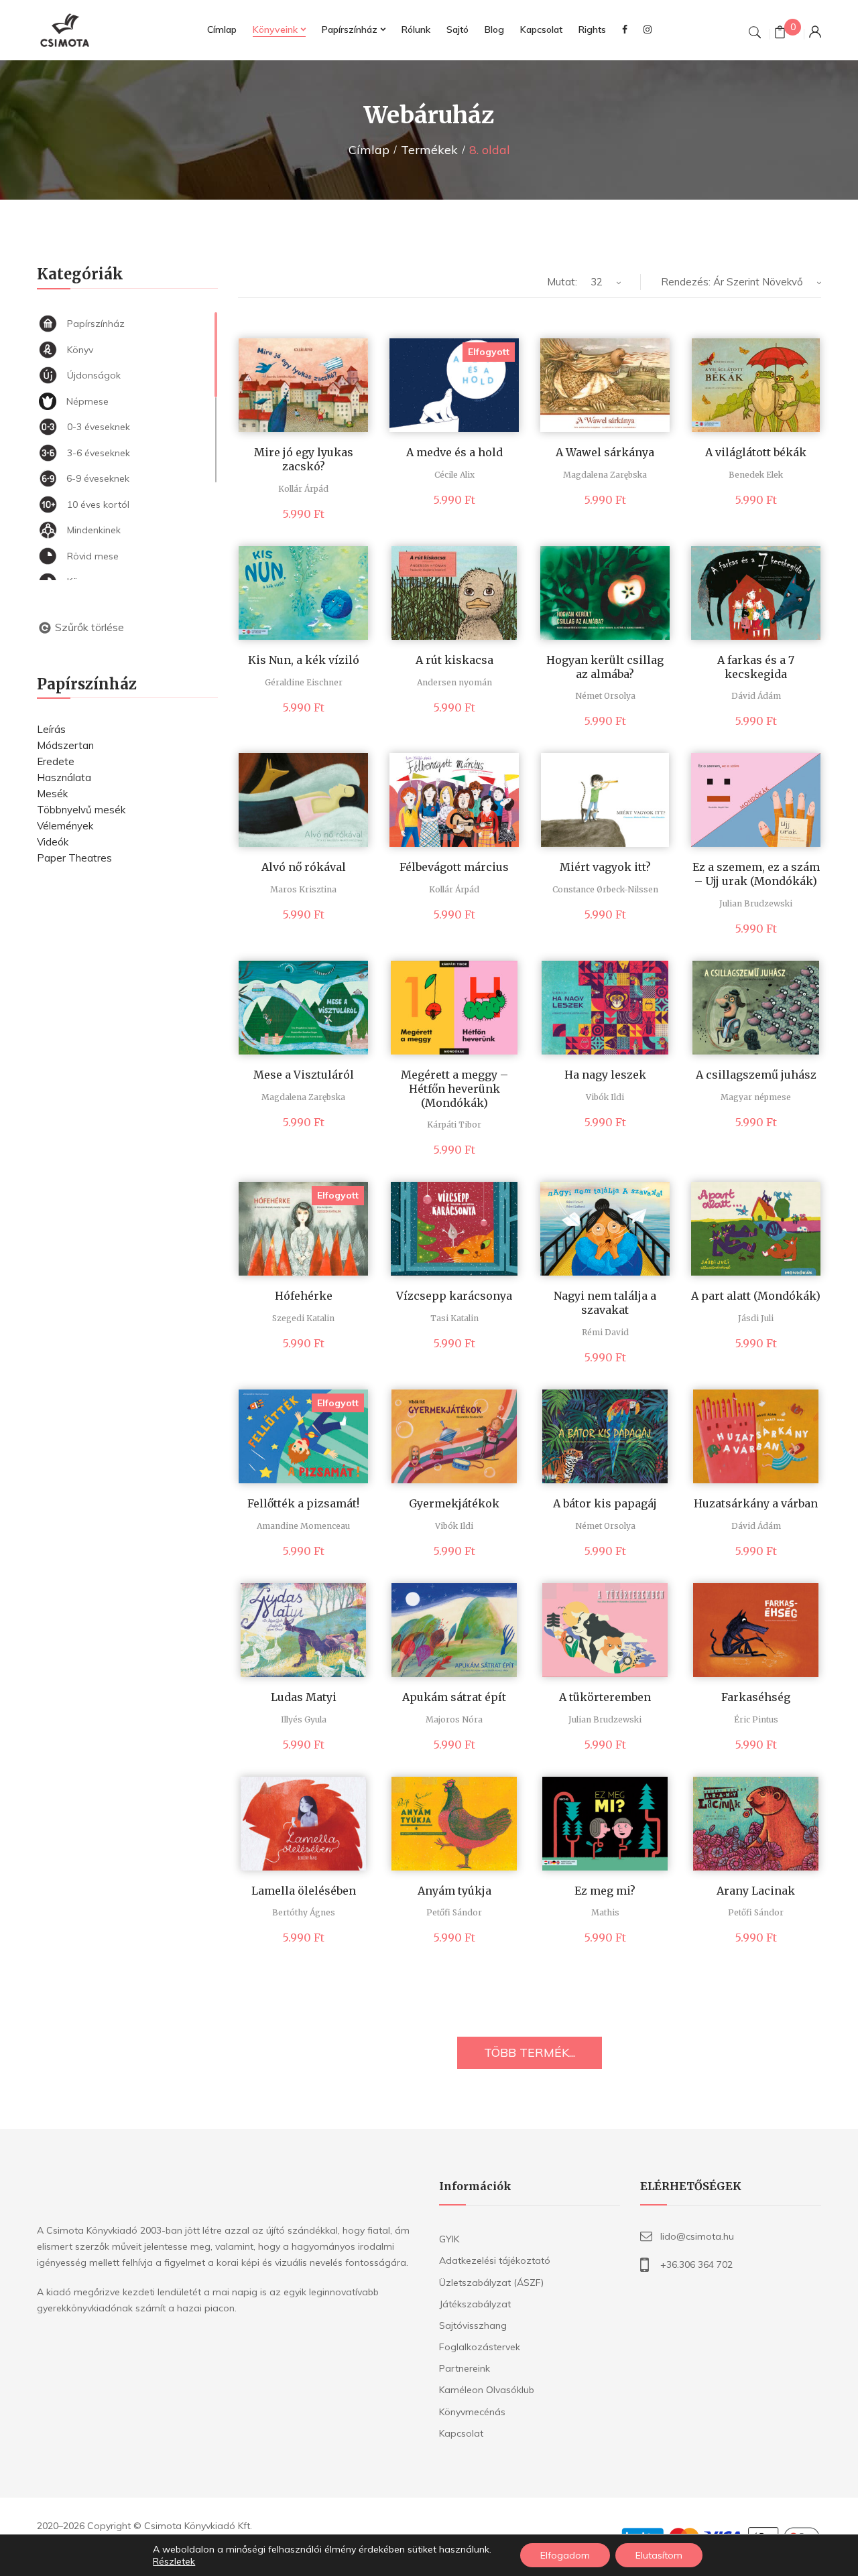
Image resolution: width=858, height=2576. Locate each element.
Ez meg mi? (605, 1891)
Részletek (174, 2561)
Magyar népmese (756, 1097)
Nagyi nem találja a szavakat (605, 1303)
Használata (64, 777)
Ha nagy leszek (605, 1075)
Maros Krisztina (303, 889)
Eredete (56, 761)
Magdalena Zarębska (605, 475)
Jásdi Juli (756, 1318)
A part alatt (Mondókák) (756, 1296)
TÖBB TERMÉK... (530, 2052)
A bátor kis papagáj (605, 1503)
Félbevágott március (454, 867)
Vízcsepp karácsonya (454, 1296)
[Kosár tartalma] (780, 34)
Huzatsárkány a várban (756, 1503)
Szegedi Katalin (303, 1318)
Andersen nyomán (454, 682)
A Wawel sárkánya (605, 452)
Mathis (605, 1912)
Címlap (369, 150)
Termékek (429, 150)
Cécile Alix (454, 475)
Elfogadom (565, 2555)
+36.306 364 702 (696, 2264)
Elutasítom (659, 2555)
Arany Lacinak (756, 1891)
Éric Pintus (756, 1719)
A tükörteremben (605, 1697)
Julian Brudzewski (756, 903)
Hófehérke (304, 1296)
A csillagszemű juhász (756, 1075)
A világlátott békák (756, 452)
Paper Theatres (74, 858)
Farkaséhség (756, 1697)
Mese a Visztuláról (304, 1075)
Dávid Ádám (756, 696)
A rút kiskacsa (454, 660)
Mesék (52, 794)
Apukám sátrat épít (454, 1697)
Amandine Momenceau (303, 1526)
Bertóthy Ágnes (304, 1912)
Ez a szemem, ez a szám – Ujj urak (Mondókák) (756, 874)
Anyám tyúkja (454, 1891)
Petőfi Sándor (454, 1912)
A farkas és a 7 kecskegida (756, 667)
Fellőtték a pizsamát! (303, 1503)
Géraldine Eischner (304, 682)
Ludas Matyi (304, 1697)
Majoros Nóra (454, 1719)
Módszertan (65, 745)
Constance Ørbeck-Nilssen (605, 889)
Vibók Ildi (605, 1097)
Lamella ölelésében (304, 1891)
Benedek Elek (756, 475)
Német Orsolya (605, 696)
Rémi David (605, 1332)
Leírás (51, 729)
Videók (53, 842)
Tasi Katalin (454, 1318)
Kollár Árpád (303, 489)
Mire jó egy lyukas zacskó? (304, 459)
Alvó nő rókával (304, 867)
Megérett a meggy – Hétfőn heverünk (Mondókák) (454, 1089)
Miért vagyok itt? (605, 867)
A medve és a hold (454, 452)
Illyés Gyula (304, 1719)
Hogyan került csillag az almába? (605, 667)
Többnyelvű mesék (81, 810)
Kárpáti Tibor (454, 1125)
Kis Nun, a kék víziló (304, 660)
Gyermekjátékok (454, 1503)
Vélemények (65, 826)
